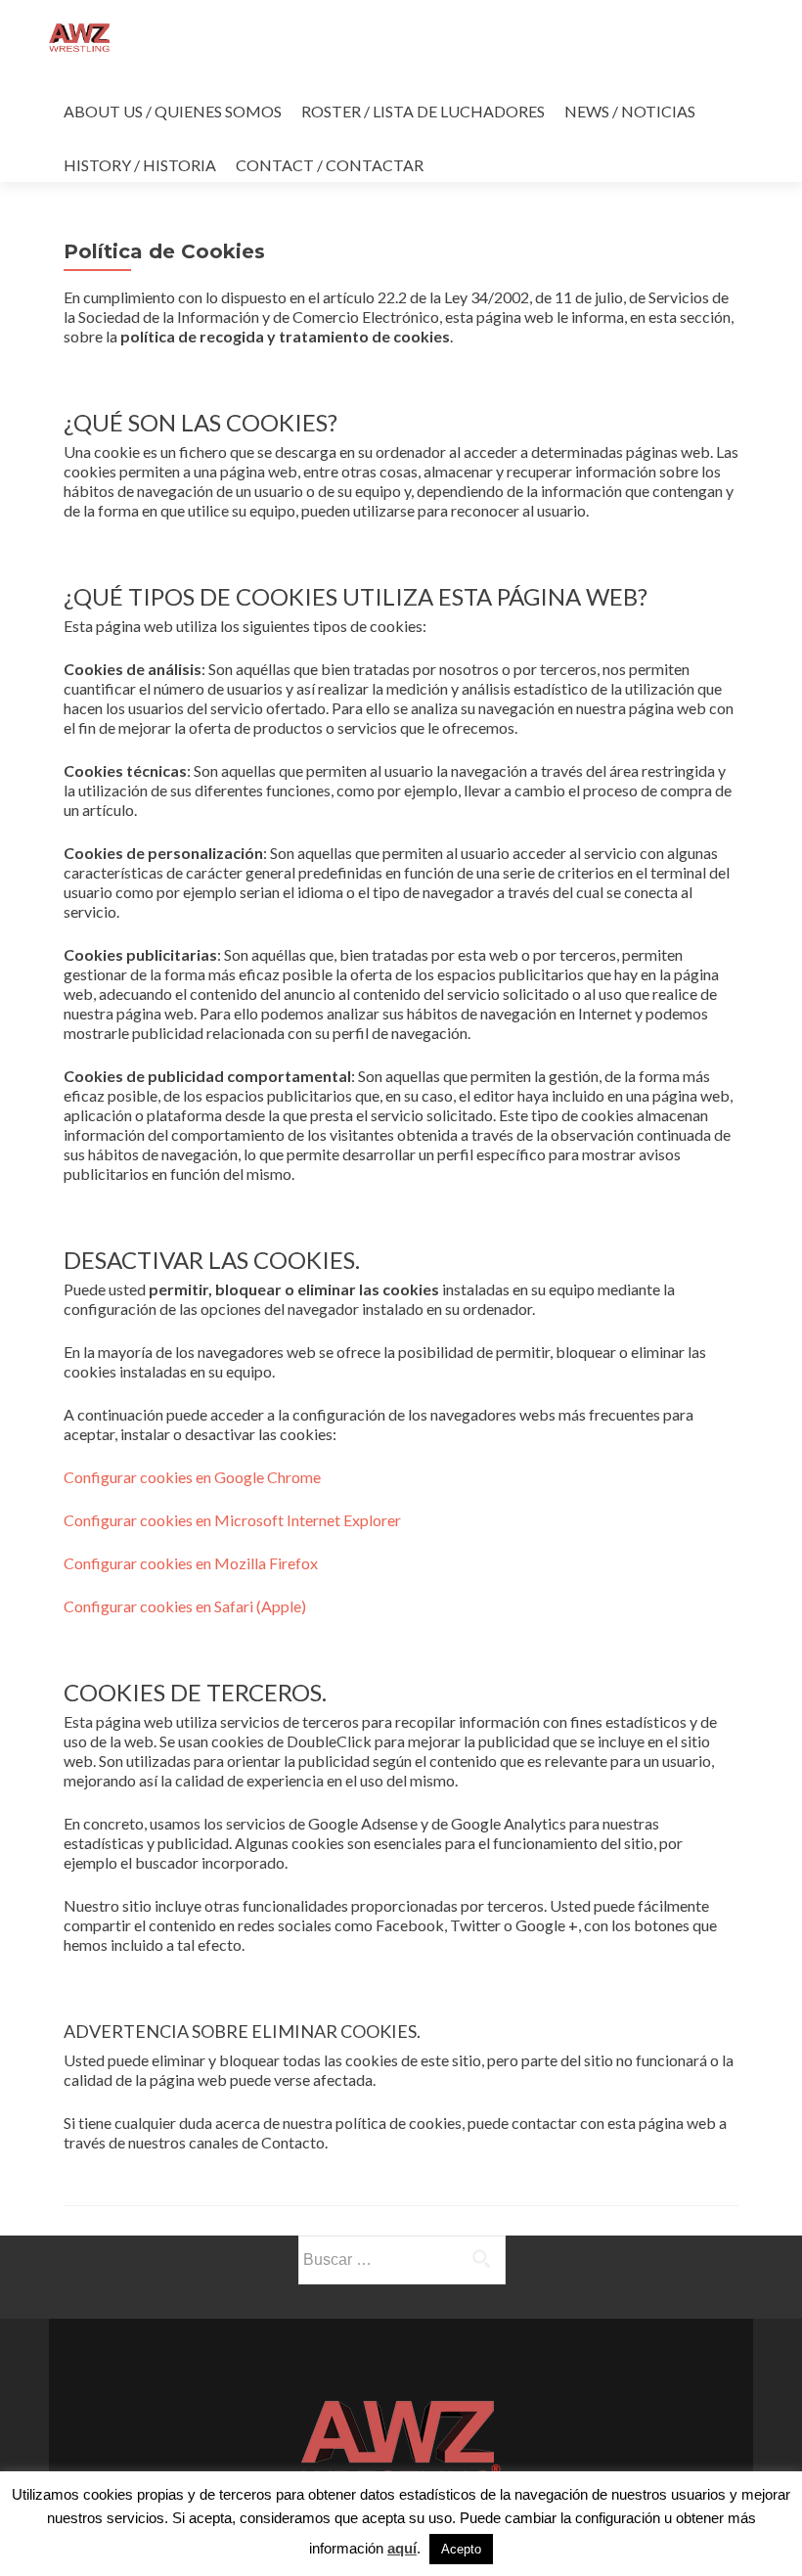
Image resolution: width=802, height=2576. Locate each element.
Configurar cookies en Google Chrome (192, 1477)
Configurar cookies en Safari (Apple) (185, 1606)
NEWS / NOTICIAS (630, 111)
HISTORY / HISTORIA (140, 165)
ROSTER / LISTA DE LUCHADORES (423, 111)
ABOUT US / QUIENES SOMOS (173, 111)
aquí (402, 2548)
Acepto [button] (461, 2549)
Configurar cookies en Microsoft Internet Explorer (232, 1520)
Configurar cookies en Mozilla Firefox (191, 1563)
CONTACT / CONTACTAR (330, 165)
